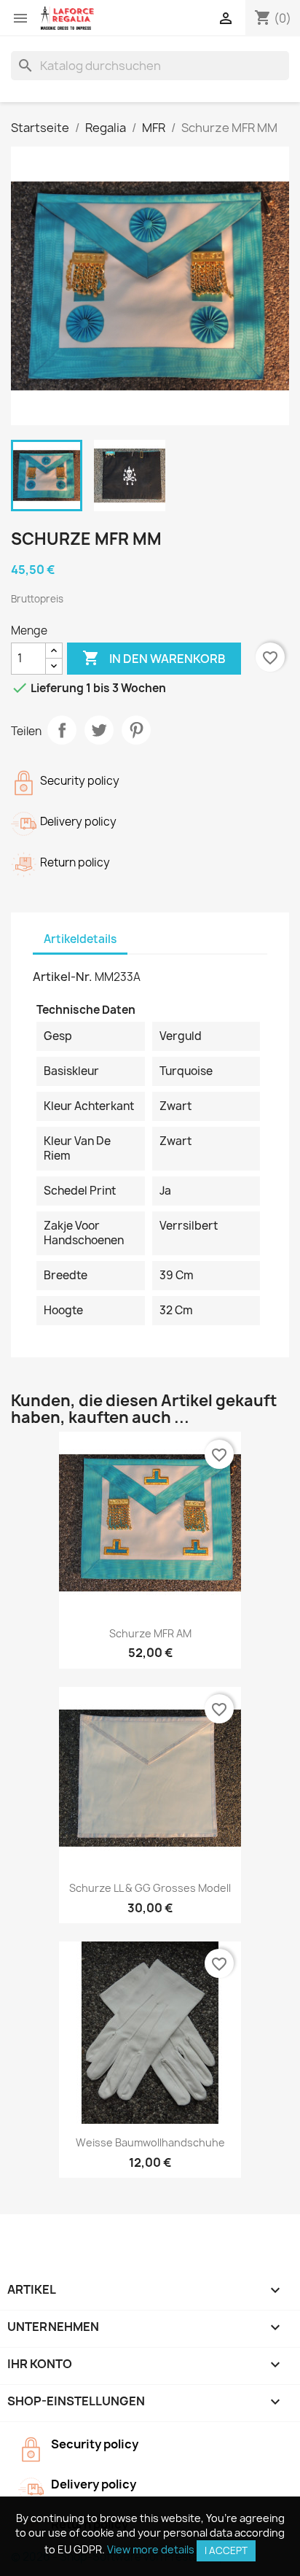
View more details (151, 2549)
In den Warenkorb (154, 658)
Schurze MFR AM (150, 1633)
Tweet (99, 730)
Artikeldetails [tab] (80, 939)
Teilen (62, 730)
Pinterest (136, 730)
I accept (226, 2550)
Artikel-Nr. (63, 977)
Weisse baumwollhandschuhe (150, 2142)
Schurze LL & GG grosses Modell (150, 1888)
